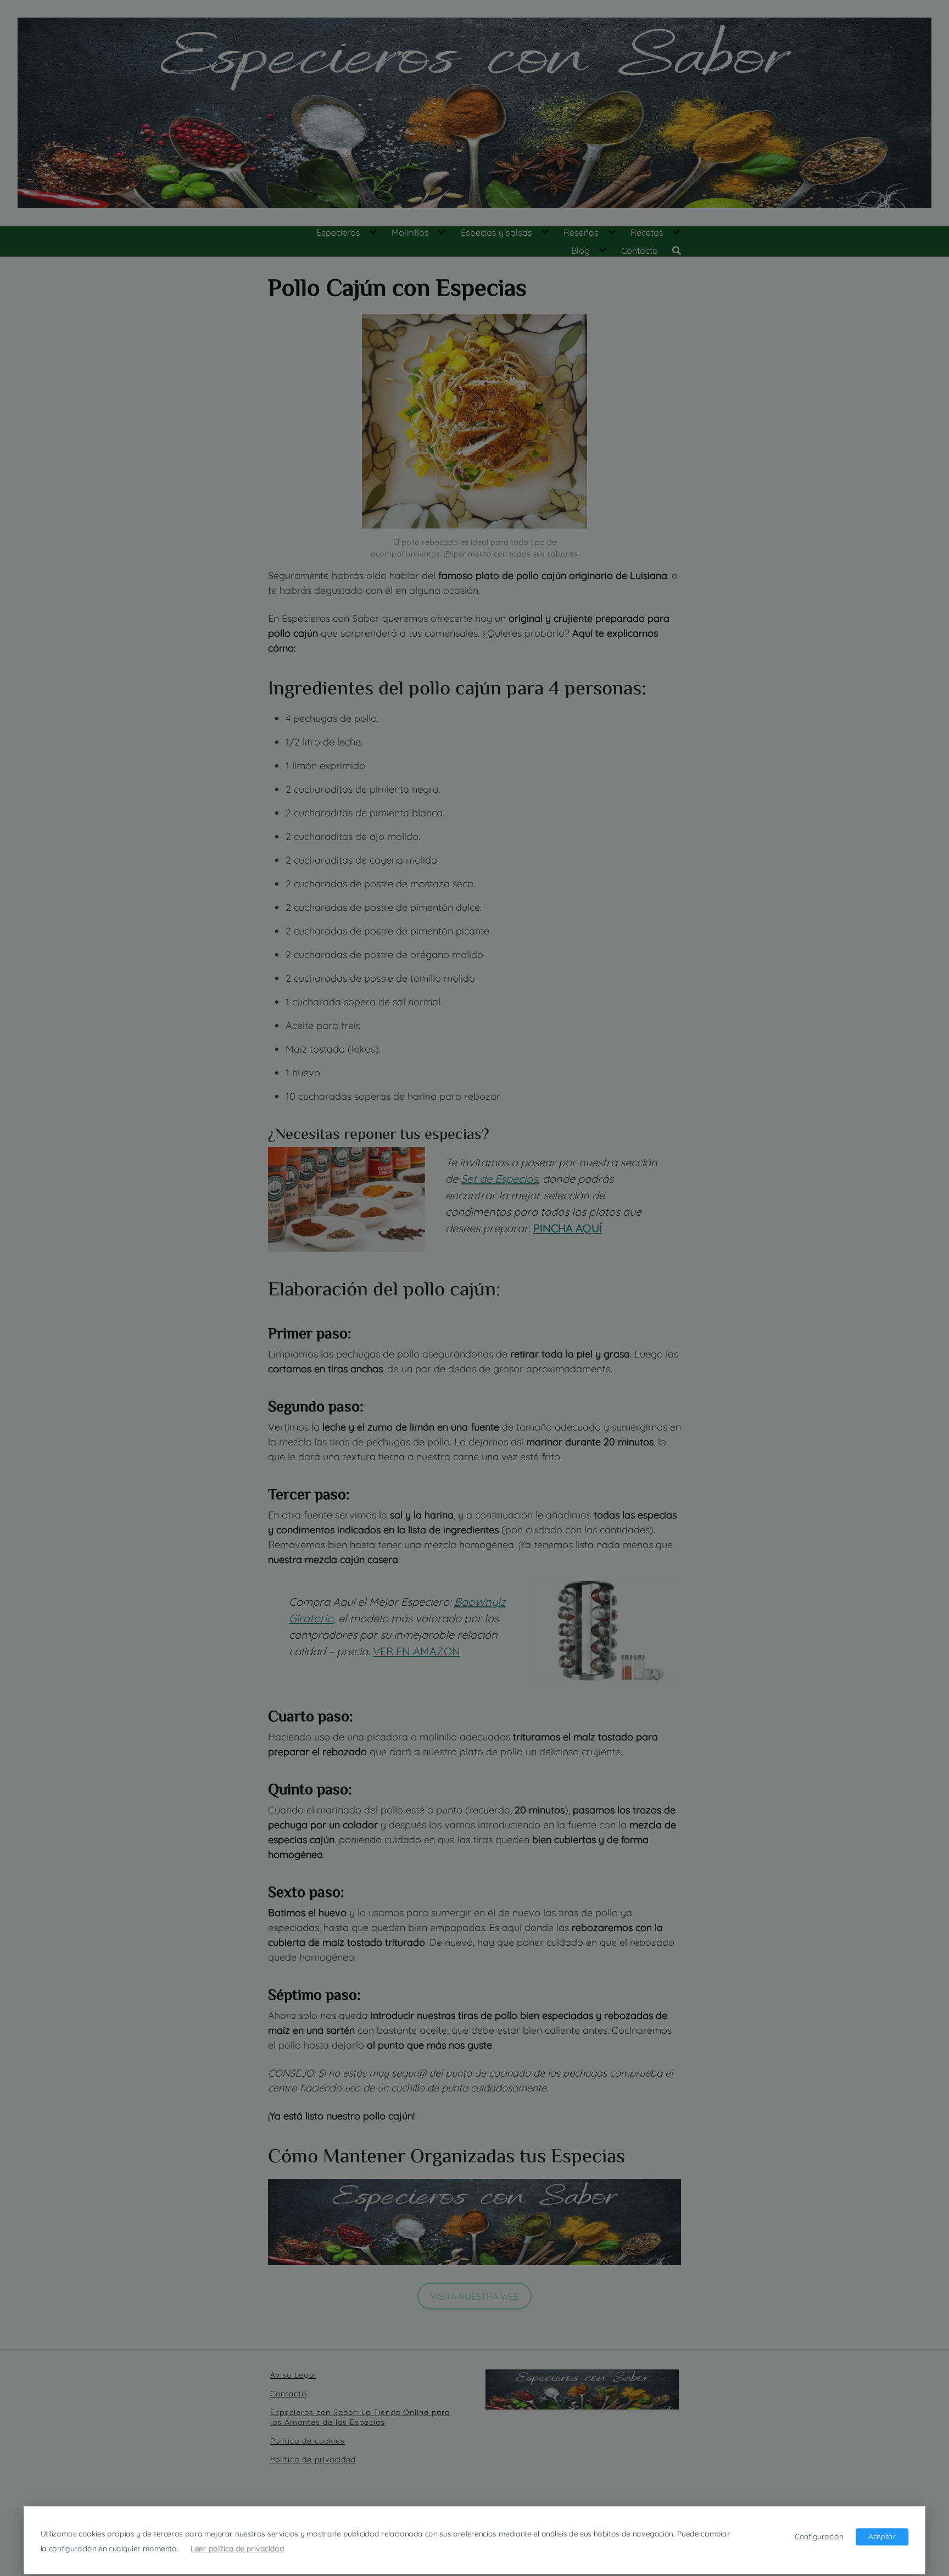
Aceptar (882, 2536)
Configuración (819, 2536)
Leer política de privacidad (237, 2548)
